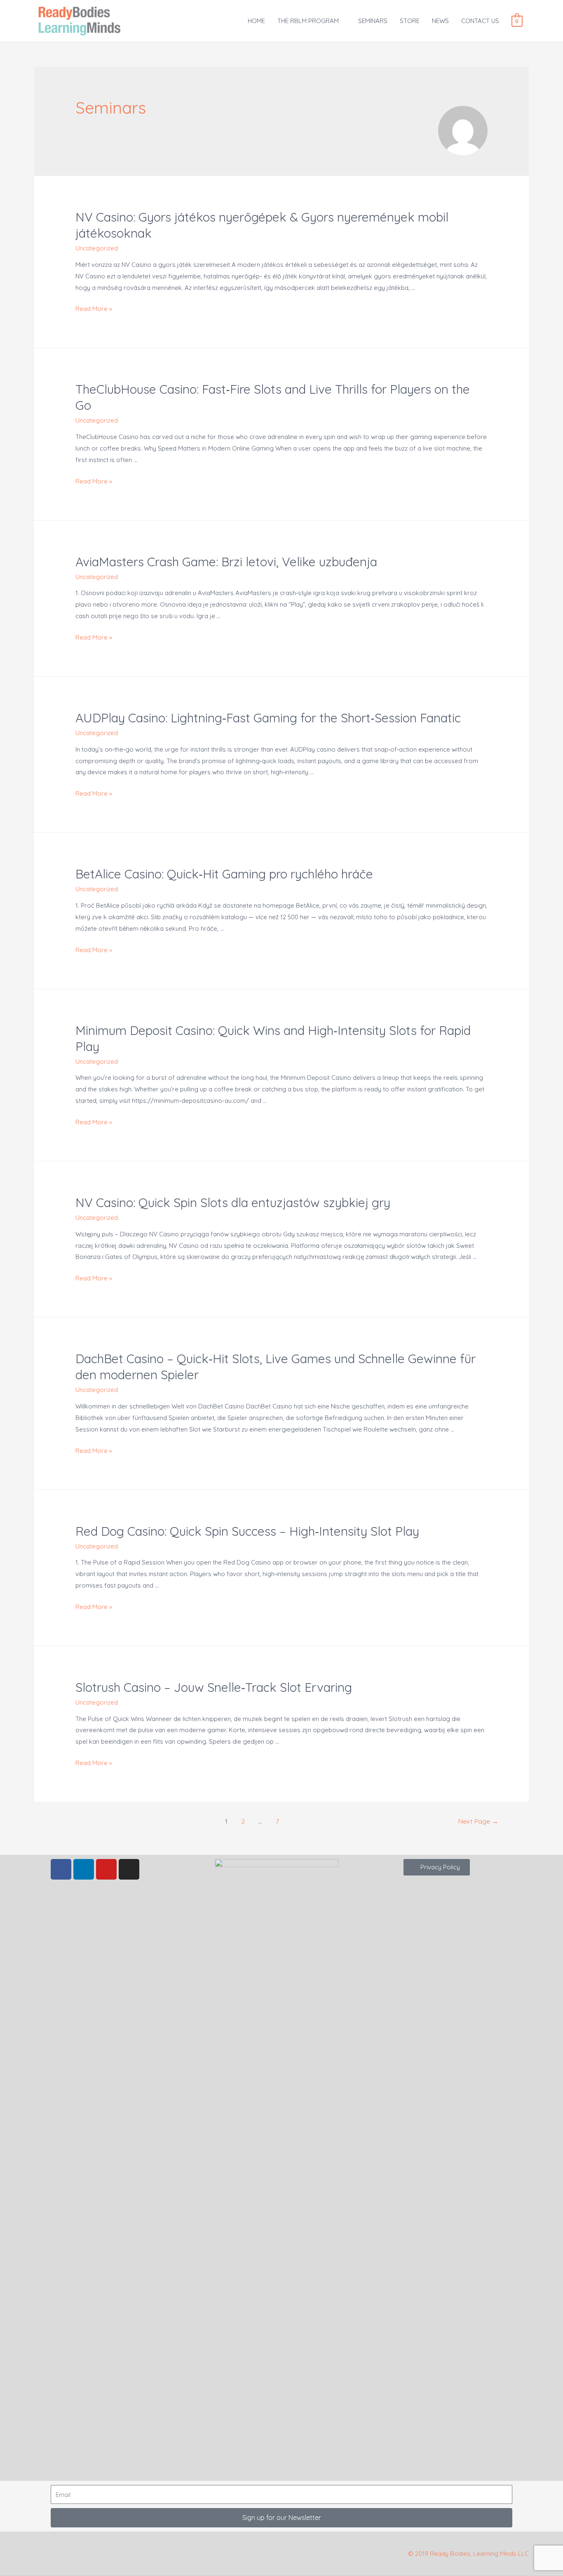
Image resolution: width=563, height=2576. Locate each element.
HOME (256, 21)
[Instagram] (129, 1869)
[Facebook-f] (61, 1869)
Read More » (94, 309)
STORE (410, 21)
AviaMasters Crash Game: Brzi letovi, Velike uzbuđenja (226, 562)
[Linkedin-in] (84, 1869)
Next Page (478, 1821)
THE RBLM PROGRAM (308, 21)
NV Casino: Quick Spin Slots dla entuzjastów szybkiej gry (233, 1203)
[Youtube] (106, 1869)
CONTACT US (480, 21)
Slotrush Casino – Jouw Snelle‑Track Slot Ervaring (214, 1687)
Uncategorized (97, 248)
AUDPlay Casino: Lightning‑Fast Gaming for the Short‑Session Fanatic (268, 718)
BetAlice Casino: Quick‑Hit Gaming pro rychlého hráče (224, 874)
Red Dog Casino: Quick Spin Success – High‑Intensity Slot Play (247, 1531)
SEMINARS (373, 21)
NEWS (440, 21)
